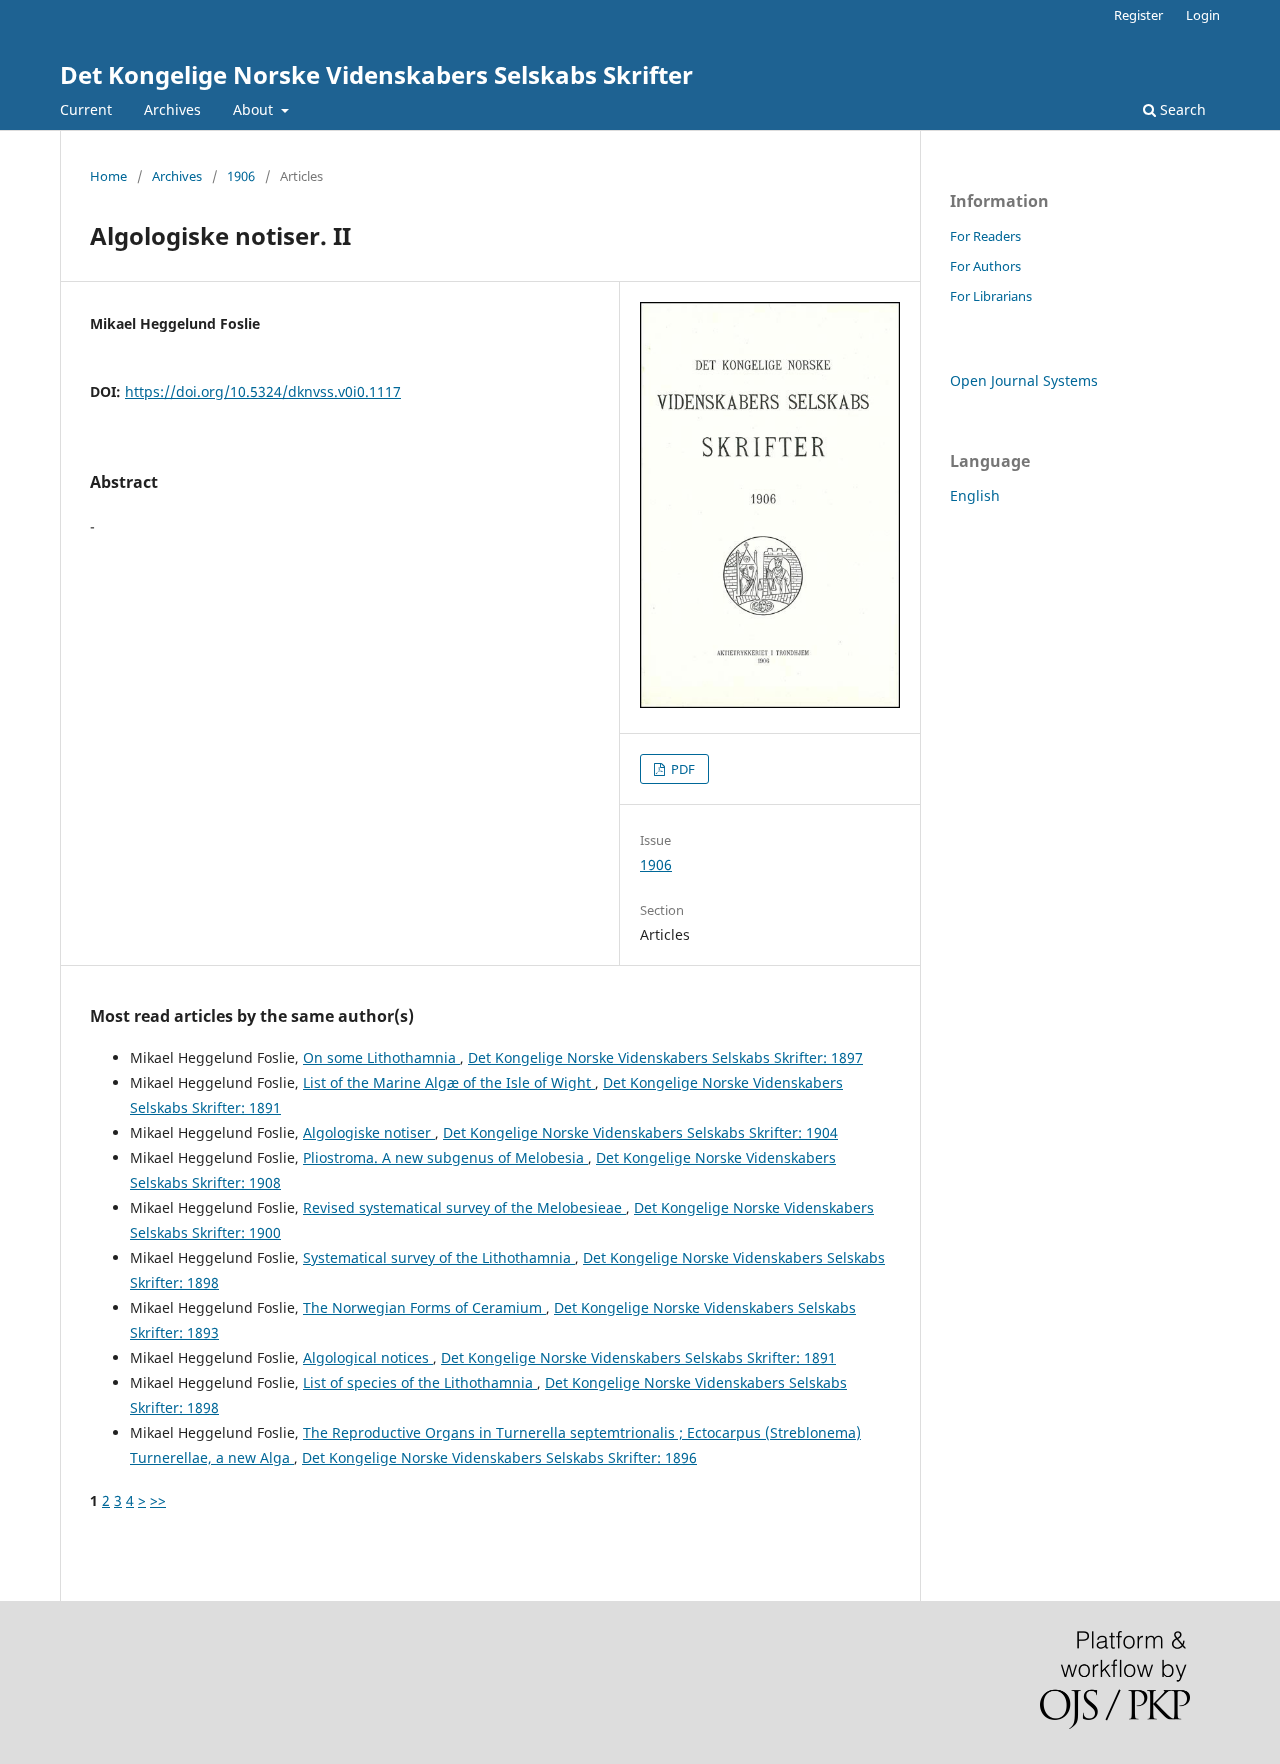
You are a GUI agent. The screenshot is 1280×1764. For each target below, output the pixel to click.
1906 (241, 176)
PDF (681, 769)
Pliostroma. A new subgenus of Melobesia (445, 1157)
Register (1138, 15)
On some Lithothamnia (381, 1057)
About (255, 109)
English (975, 495)
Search (1181, 109)
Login (1203, 15)
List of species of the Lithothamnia (420, 1382)
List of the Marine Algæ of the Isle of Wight (449, 1082)
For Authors (985, 266)
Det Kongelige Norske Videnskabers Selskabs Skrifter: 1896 (499, 1457)
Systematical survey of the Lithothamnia (439, 1257)
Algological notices (368, 1357)
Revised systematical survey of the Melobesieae (464, 1207)
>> (158, 1500)
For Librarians (991, 296)
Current (86, 109)
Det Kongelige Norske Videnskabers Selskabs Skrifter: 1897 (665, 1057)
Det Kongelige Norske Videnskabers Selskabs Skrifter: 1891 (638, 1357)
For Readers (985, 236)
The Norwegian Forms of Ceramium (424, 1307)
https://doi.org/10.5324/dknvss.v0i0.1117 (263, 391)
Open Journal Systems (1024, 380)
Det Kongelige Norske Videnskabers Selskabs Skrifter (376, 74)
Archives (172, 109)
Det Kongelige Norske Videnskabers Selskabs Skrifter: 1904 (640, 1132)
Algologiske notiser (369, 1132)
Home (108, 176)
